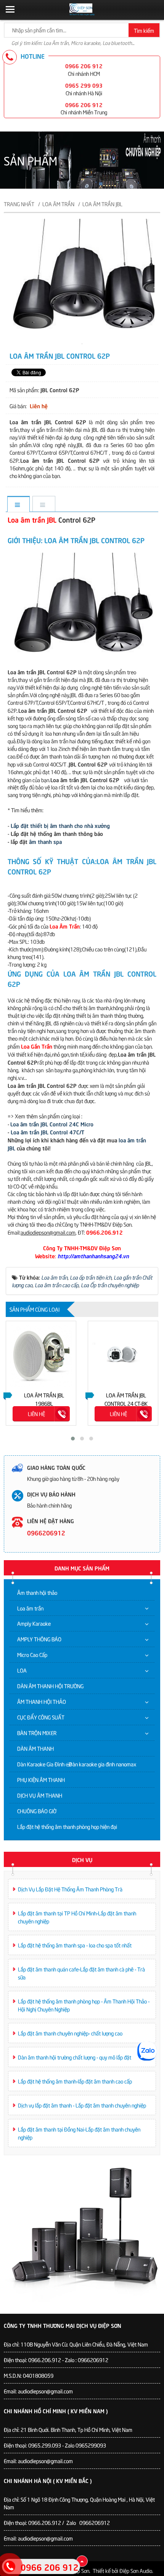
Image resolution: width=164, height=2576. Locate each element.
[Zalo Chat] (147, 2051)
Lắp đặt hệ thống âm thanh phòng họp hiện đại (67, 1826)
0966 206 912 (84, 66)
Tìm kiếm (144, 30)
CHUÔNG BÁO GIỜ (37, 1811)
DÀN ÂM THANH (35, 1748)
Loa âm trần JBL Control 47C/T (47, 1132)
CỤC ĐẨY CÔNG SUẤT (41, 1717)
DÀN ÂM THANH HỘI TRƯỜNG (50, 1686)
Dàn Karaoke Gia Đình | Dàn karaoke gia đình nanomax (77, 1764)
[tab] (18, 504)
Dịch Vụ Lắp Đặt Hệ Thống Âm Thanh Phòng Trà (70, 1889)
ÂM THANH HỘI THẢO (42, 1701)
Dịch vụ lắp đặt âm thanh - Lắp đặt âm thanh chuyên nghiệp (82, 2105)
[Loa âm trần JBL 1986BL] (41, 1356)
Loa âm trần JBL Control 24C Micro (52, 1124)
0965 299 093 (84, 85)
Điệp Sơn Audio (136, 2570)
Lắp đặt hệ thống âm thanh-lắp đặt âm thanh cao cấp (75, 2081)
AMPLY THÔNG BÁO (39, 1639)
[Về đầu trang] (82, 2561)
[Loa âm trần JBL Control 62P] (82, 342)
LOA (22, 1670)
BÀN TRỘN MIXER (37, 1733)
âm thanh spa (45, 841)
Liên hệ (36, 1414)
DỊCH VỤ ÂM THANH (40, 1795)
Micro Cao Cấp (32, 1655)
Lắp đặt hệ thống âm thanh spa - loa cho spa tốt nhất (75, 1945)
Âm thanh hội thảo (37, 1592)
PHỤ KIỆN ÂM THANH (41, 1780)
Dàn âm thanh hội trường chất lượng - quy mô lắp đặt (75, 2057)
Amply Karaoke (34, 1623)
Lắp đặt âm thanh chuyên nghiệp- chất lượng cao (70, 2033)
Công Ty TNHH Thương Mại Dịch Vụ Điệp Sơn (63, 2325)
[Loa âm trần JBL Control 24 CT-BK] (123, 1356)
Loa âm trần (30, 1608)
